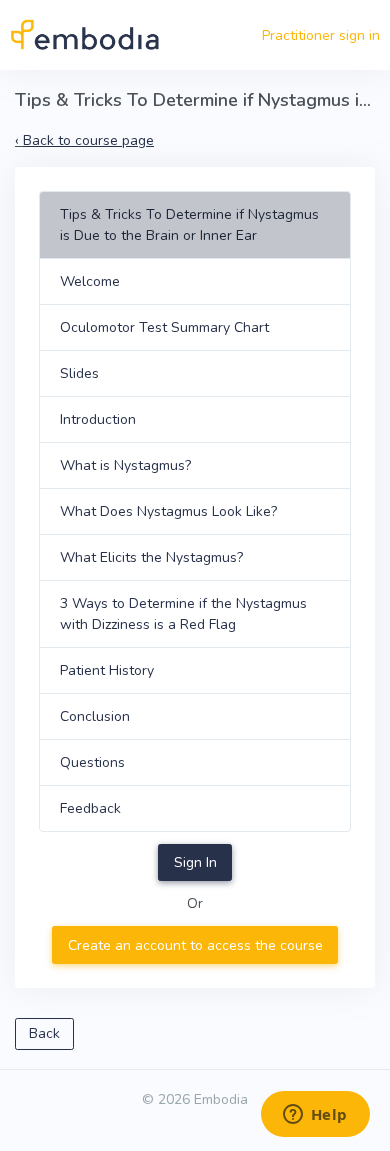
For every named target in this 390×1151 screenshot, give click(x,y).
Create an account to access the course (195, 945)
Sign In (195, 862)
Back (44, 1033)
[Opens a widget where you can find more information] (315, 1116)
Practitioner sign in (321, 35)
